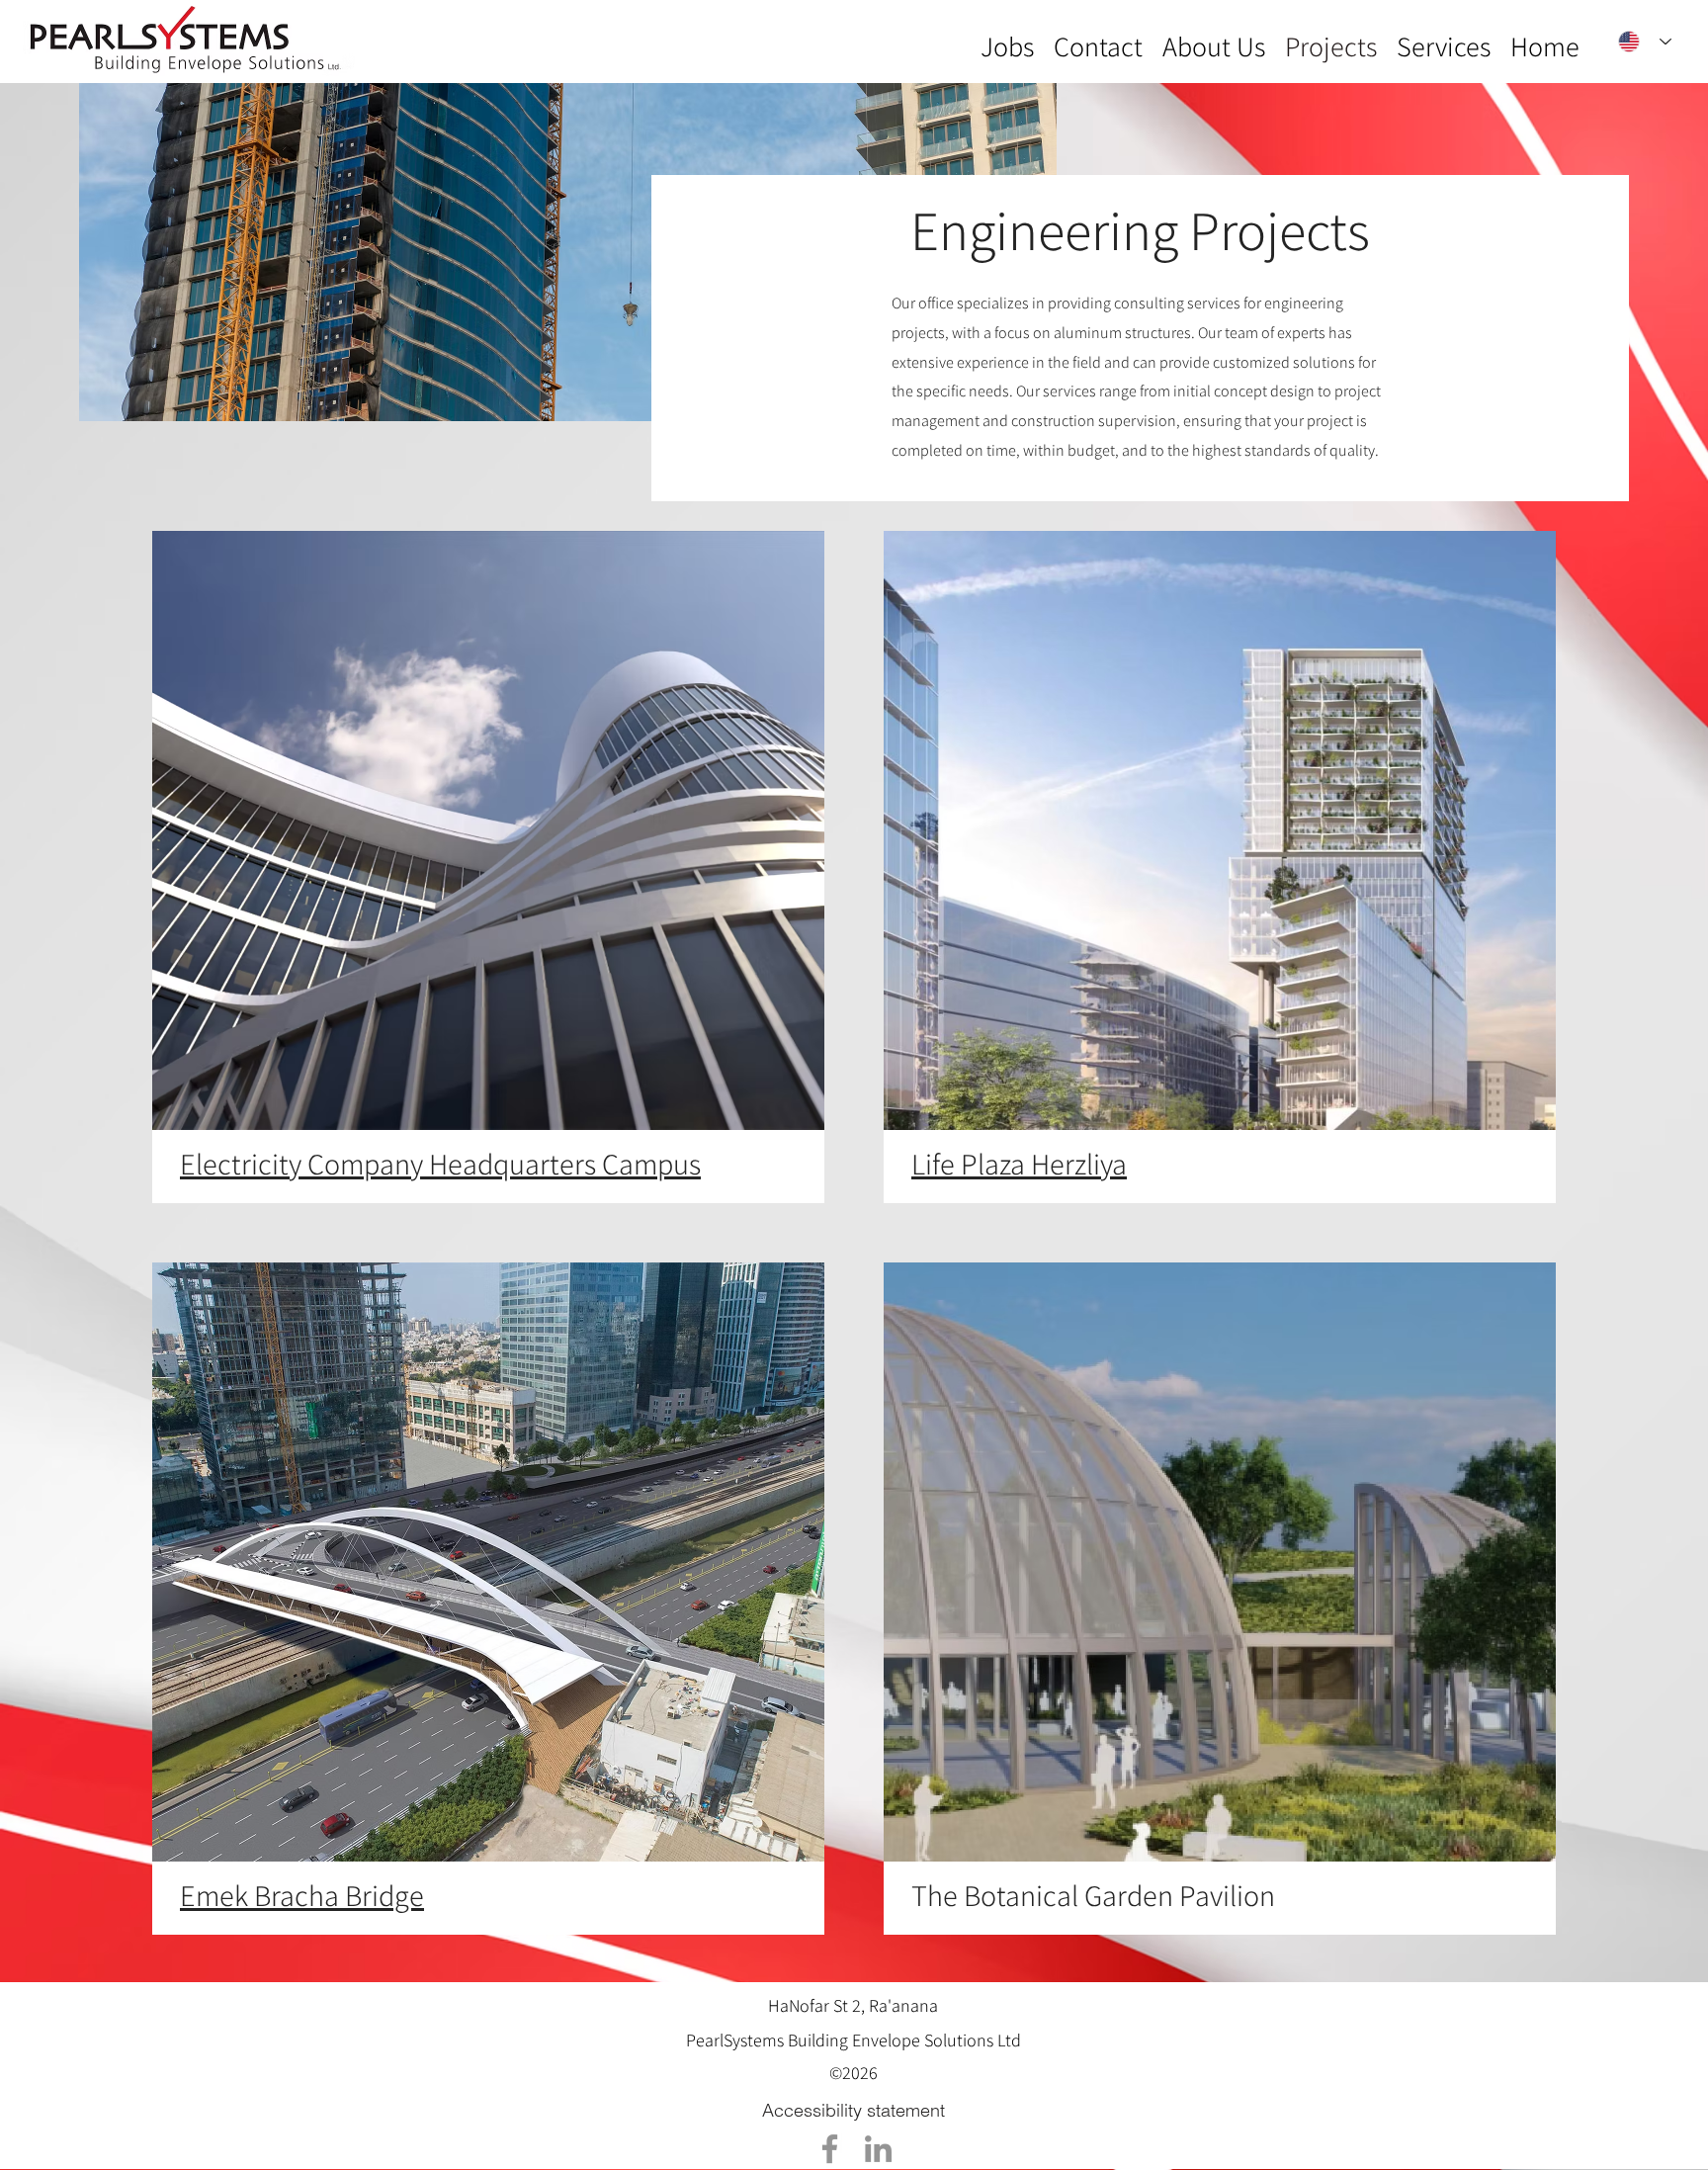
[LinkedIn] (878, 2149)
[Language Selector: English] (1645, 42)
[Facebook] (830, 2149)
